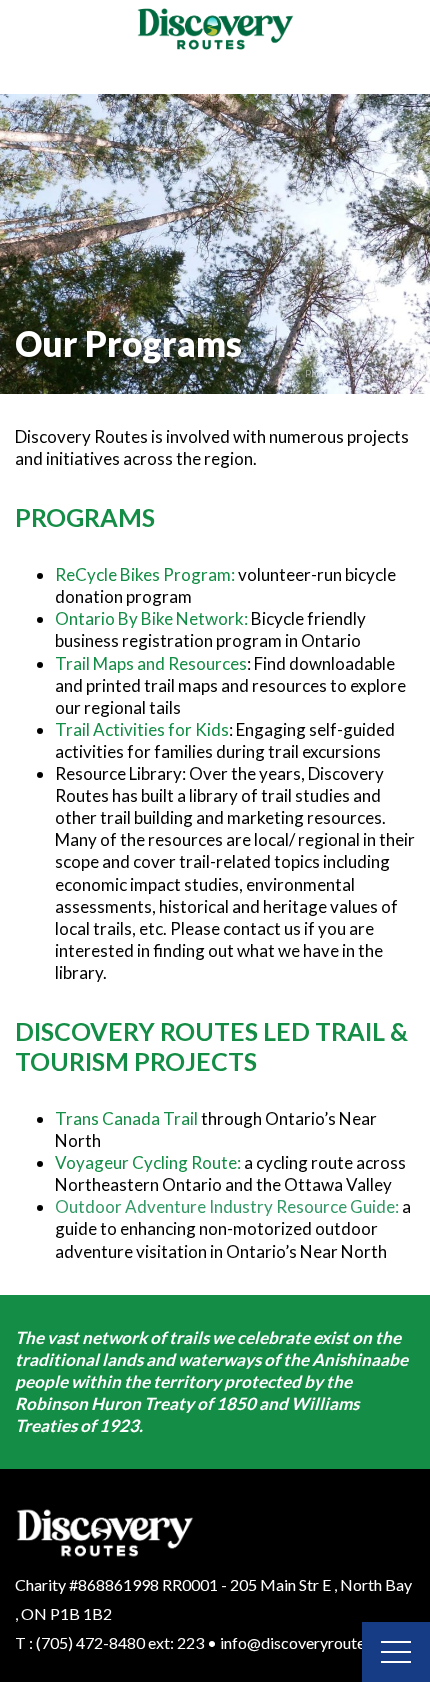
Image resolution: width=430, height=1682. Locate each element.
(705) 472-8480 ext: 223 (120, 1642)
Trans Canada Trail (126, 1118)
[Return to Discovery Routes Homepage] (215, 30)
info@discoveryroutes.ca (305, 1642)
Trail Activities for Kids (142, 729)
